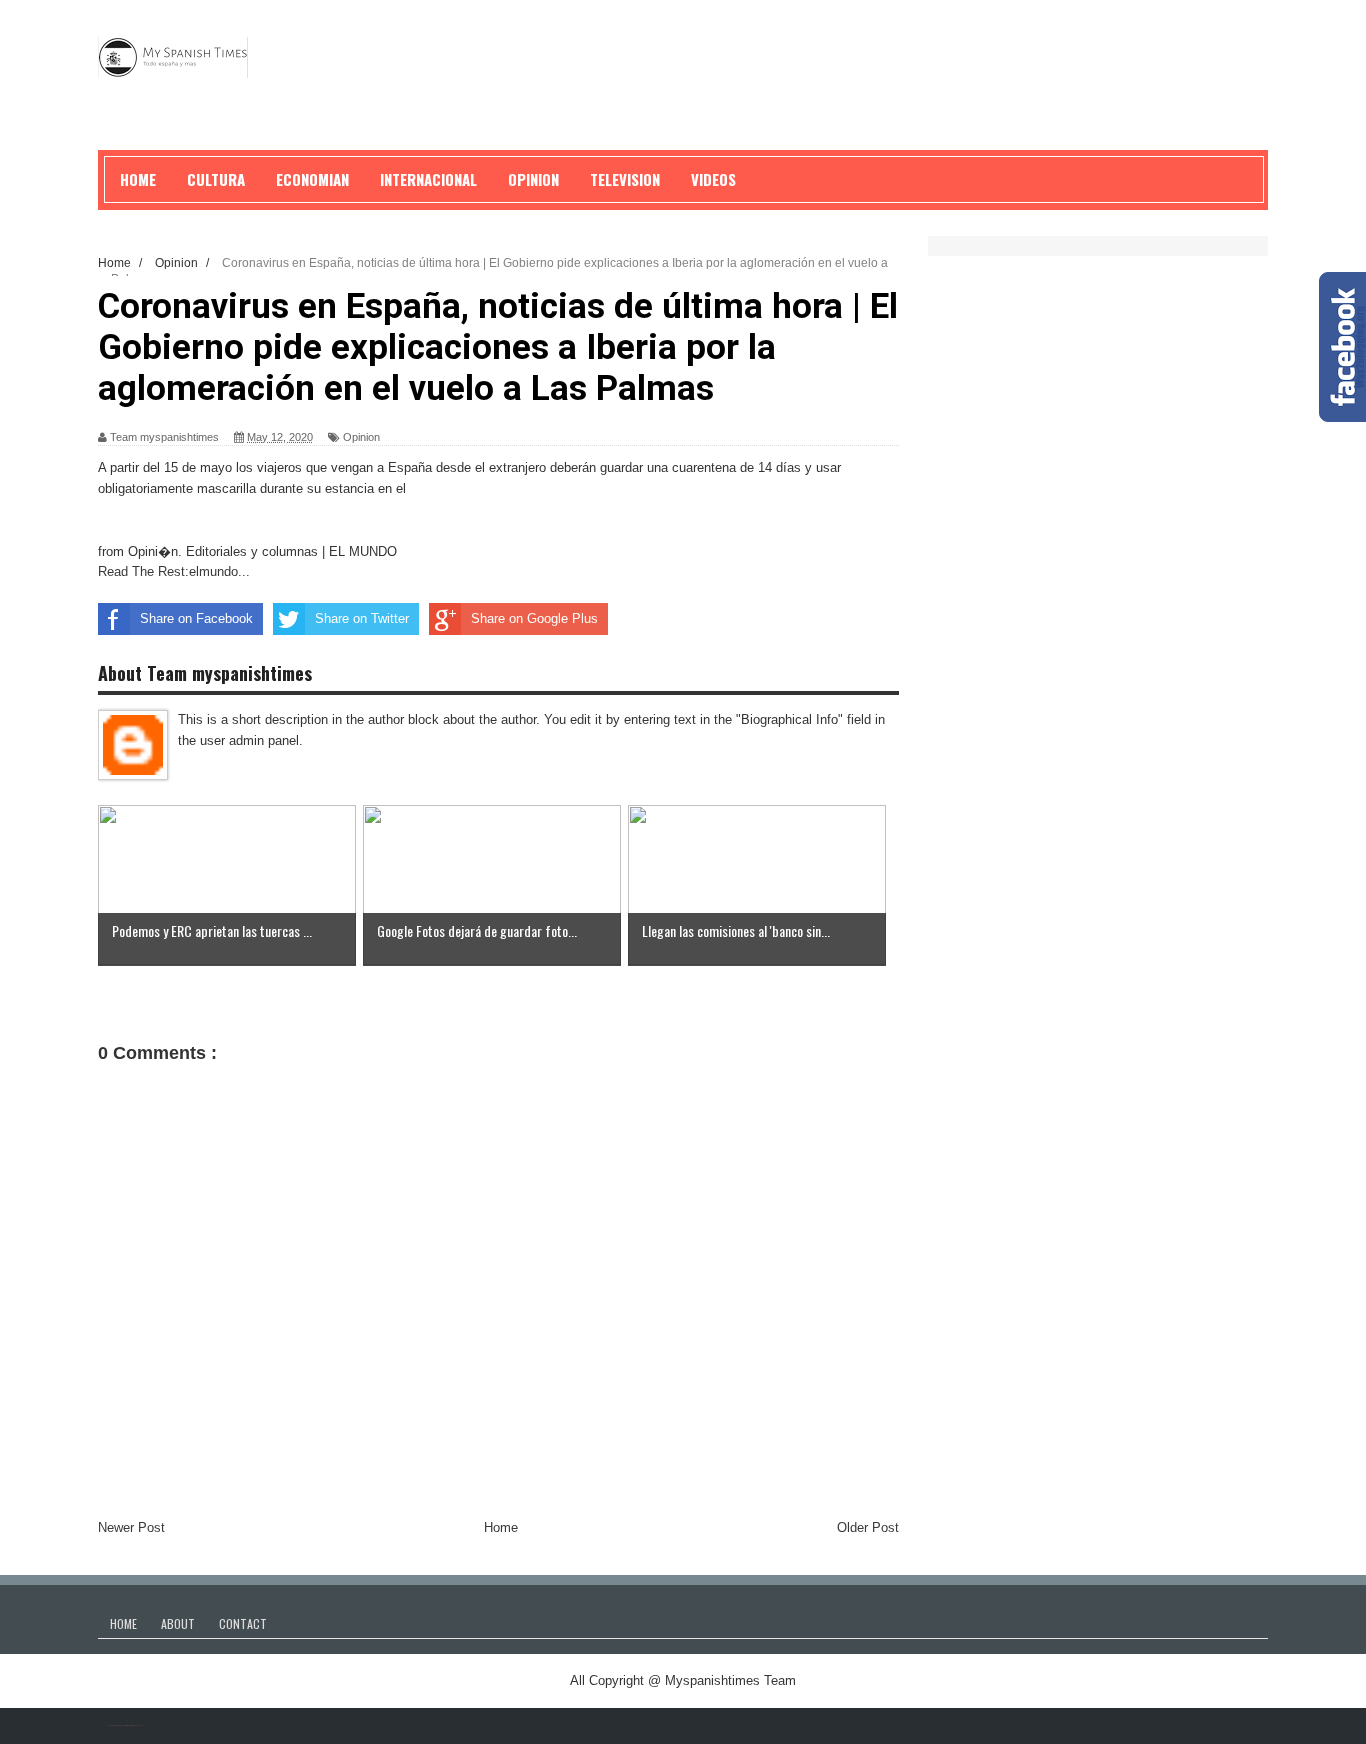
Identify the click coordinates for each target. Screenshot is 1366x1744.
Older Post (868, 1527)
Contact (243, 1623)
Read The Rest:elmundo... (174, 571)
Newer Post (131, 1527)
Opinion (361, 437)
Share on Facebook (196, 618)
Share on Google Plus (534, 618)
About (178, 1623)
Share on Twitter (362, 618)
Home (501, 1527)
